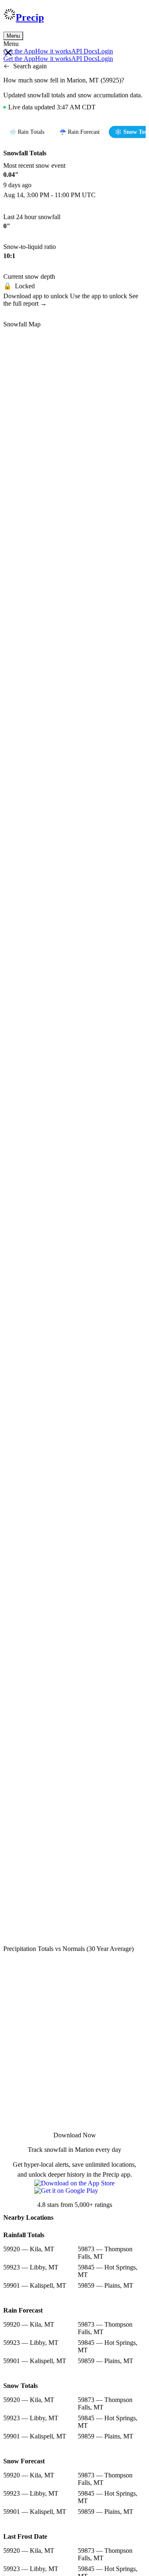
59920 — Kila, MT (29, 2249)
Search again (30, 66)
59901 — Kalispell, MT (35, 2285)
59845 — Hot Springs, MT (108, 2271)
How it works (53, 51)
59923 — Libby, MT (31, 2267)
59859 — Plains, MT (106, 2285)
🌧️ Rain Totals (27, 132)
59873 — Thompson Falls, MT (105, 2253)
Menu (13, 36)
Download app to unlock (37, 296)
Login (105, 51)
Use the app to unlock (99, 296)
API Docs (84, 51)
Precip (30, 17)
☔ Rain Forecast (79, 132)
